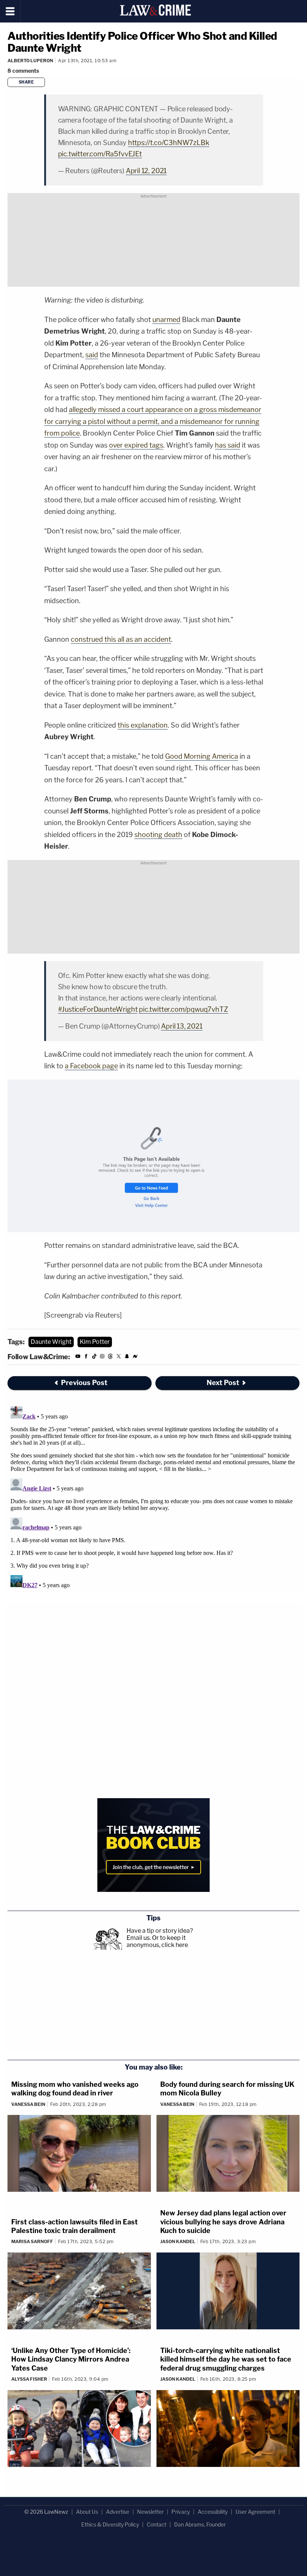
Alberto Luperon (30, 61)
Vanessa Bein (28, 2104)
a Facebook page (91, 1066)
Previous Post (84, 1383)
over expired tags (136, 445)
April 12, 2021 (146, 171)
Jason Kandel (178, 2241)
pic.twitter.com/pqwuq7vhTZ (183, 1009)
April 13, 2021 (182, 1026)
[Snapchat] (127, 1358)
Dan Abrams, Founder (200, 2524)
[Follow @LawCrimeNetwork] (119, 1358)
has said (228, 445)
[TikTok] (94, 1358)
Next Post (223, 1383)
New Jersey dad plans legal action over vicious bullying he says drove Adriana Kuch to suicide (223, 2222)
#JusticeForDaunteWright (98, 1009)
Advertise (118, 2512)
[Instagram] (102, 1358)
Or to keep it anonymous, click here (157, 1941)
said (92, 355)
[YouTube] (78, 1358)
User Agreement (255, 2512)
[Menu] (10, 11)
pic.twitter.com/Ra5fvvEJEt (100, 154)
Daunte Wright (51, 1342)
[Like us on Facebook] (86, 1358)
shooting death (158, 835)
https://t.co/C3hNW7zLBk (169, 143)
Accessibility (213, 2512)
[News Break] (135, 1358)
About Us (87, 2512)
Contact (156, 2524)
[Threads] (110, 1358)
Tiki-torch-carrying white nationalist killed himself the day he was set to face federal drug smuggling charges (226, 2359)
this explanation (143, 725)
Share (26, 82)
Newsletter (150, 2512)
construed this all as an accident (121, 639)
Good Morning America (202, 756)
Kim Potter (95, 1342)
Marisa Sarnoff (32, 2241)
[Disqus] (153, 1497)
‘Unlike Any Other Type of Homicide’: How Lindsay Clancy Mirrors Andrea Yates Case (71, 2359)
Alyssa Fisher (29, 2379)
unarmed (166, 320)
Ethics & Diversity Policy (110, 2524)
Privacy (181, 2512)
